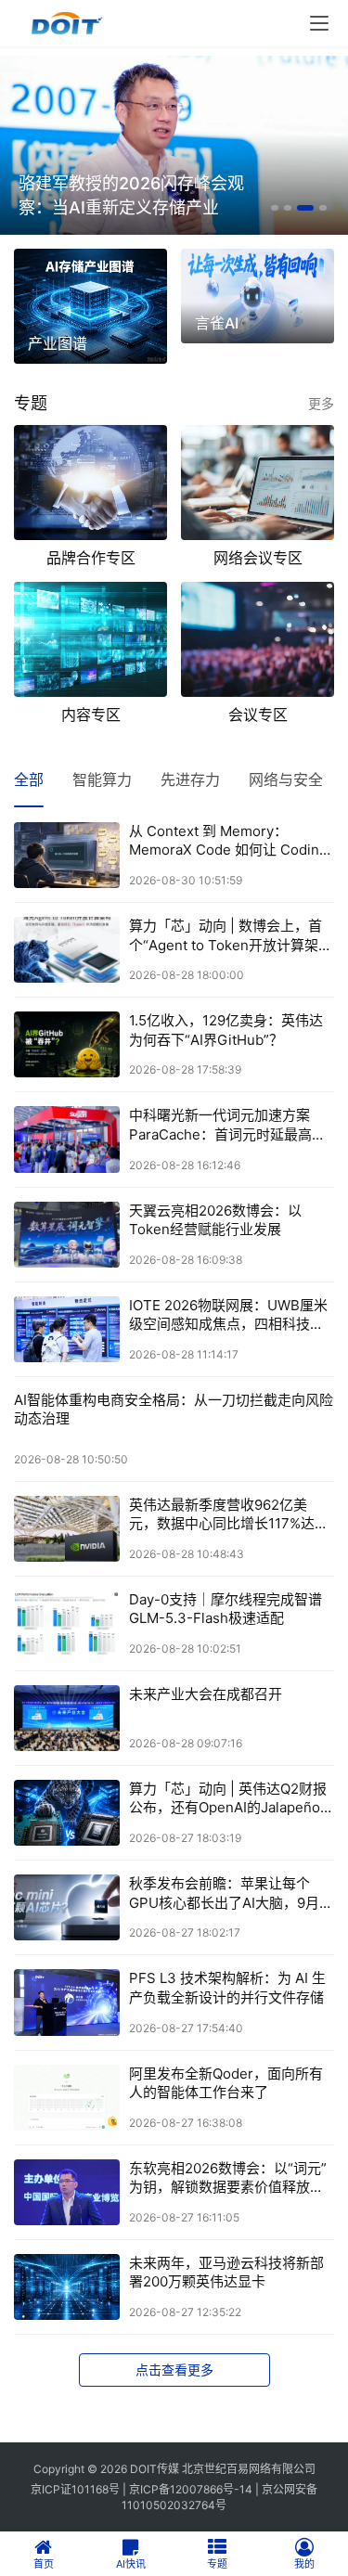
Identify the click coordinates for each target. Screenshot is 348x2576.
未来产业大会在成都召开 (206, 1694)
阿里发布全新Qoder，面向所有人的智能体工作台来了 (226, 2083)
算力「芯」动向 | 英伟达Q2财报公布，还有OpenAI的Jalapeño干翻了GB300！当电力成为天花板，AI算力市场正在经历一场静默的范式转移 (232, 1799)
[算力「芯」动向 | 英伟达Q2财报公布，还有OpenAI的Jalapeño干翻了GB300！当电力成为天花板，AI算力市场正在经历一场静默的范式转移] (67, 1813)
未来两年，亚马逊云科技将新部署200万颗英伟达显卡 (226, 2272)
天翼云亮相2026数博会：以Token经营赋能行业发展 (215, 1220)
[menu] (319, 23)
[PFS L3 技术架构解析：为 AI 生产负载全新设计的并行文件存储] (67, 2002)
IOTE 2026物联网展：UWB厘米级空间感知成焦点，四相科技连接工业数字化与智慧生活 (228, 1315)
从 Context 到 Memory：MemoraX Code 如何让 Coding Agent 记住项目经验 (228, 841)
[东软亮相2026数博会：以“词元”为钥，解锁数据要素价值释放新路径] (67, 2192)
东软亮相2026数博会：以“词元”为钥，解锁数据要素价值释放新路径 (228, 2178)
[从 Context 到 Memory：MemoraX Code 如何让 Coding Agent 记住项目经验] (67, 855)
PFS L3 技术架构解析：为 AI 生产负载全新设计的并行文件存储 (227, 1987)
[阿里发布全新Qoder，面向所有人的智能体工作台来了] (67, 2098)
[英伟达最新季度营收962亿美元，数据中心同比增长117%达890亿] (67, 1529)
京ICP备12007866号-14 (191, 2489)
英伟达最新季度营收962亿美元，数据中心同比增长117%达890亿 (222, 1515)
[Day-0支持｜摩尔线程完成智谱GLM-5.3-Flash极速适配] (67, 1623)
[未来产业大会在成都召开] (67, 1718)
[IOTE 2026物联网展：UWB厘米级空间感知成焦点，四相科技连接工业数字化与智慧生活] (67, 1329)
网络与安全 (286, 779)
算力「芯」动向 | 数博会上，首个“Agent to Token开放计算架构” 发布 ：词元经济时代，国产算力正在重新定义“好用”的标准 (226, 936)
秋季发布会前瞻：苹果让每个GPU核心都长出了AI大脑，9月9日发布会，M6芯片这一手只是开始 (230, 1893)
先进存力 (190, 779)
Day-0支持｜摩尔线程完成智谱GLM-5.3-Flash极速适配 (226, 1609)
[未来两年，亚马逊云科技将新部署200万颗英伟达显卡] (67, 2287)
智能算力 (102, 779)
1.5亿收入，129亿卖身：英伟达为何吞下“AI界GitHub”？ (226, 1030)
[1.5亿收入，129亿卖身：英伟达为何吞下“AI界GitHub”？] (67, 1044)
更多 (321, 403)
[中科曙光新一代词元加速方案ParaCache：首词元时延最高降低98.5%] (67, 1139)
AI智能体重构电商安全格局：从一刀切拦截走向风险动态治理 (174, 1409)
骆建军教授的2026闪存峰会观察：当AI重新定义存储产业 (131, 195)
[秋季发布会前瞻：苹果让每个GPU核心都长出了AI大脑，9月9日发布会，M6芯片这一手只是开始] (67, 1907)
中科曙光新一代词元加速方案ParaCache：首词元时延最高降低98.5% (227, 1125)
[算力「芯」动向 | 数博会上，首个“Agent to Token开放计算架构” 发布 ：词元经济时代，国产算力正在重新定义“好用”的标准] (67, 950)
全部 (29, 779)
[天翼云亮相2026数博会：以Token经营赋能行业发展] (67, 1235)
